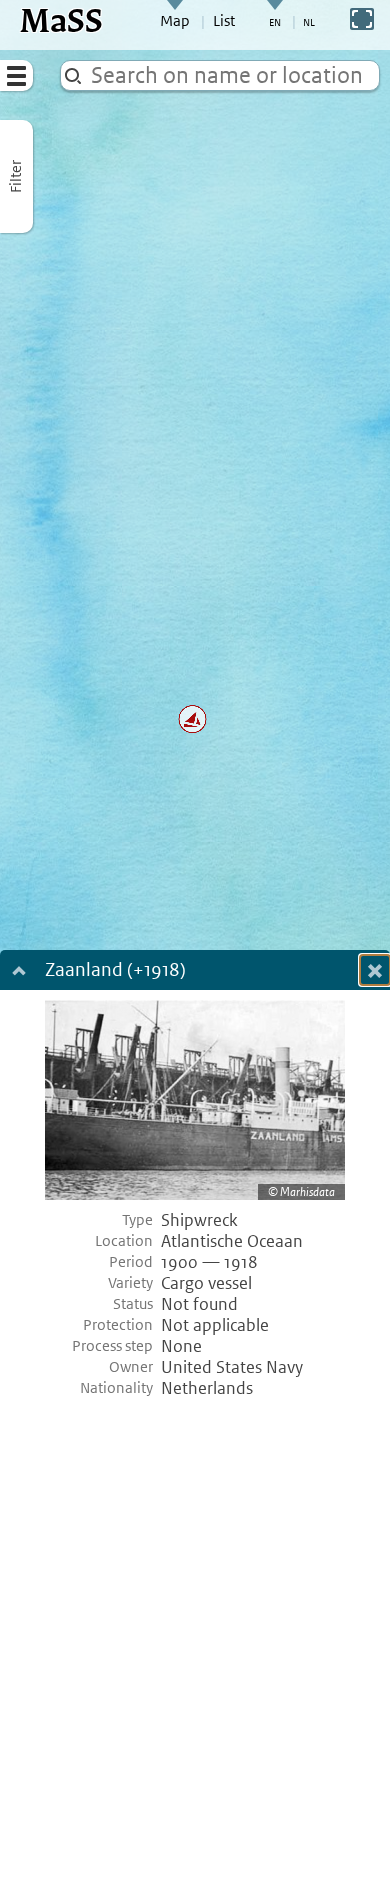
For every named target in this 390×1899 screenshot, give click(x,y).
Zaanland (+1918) (115, 971)
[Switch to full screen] (362, 19)
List (224, 21)
